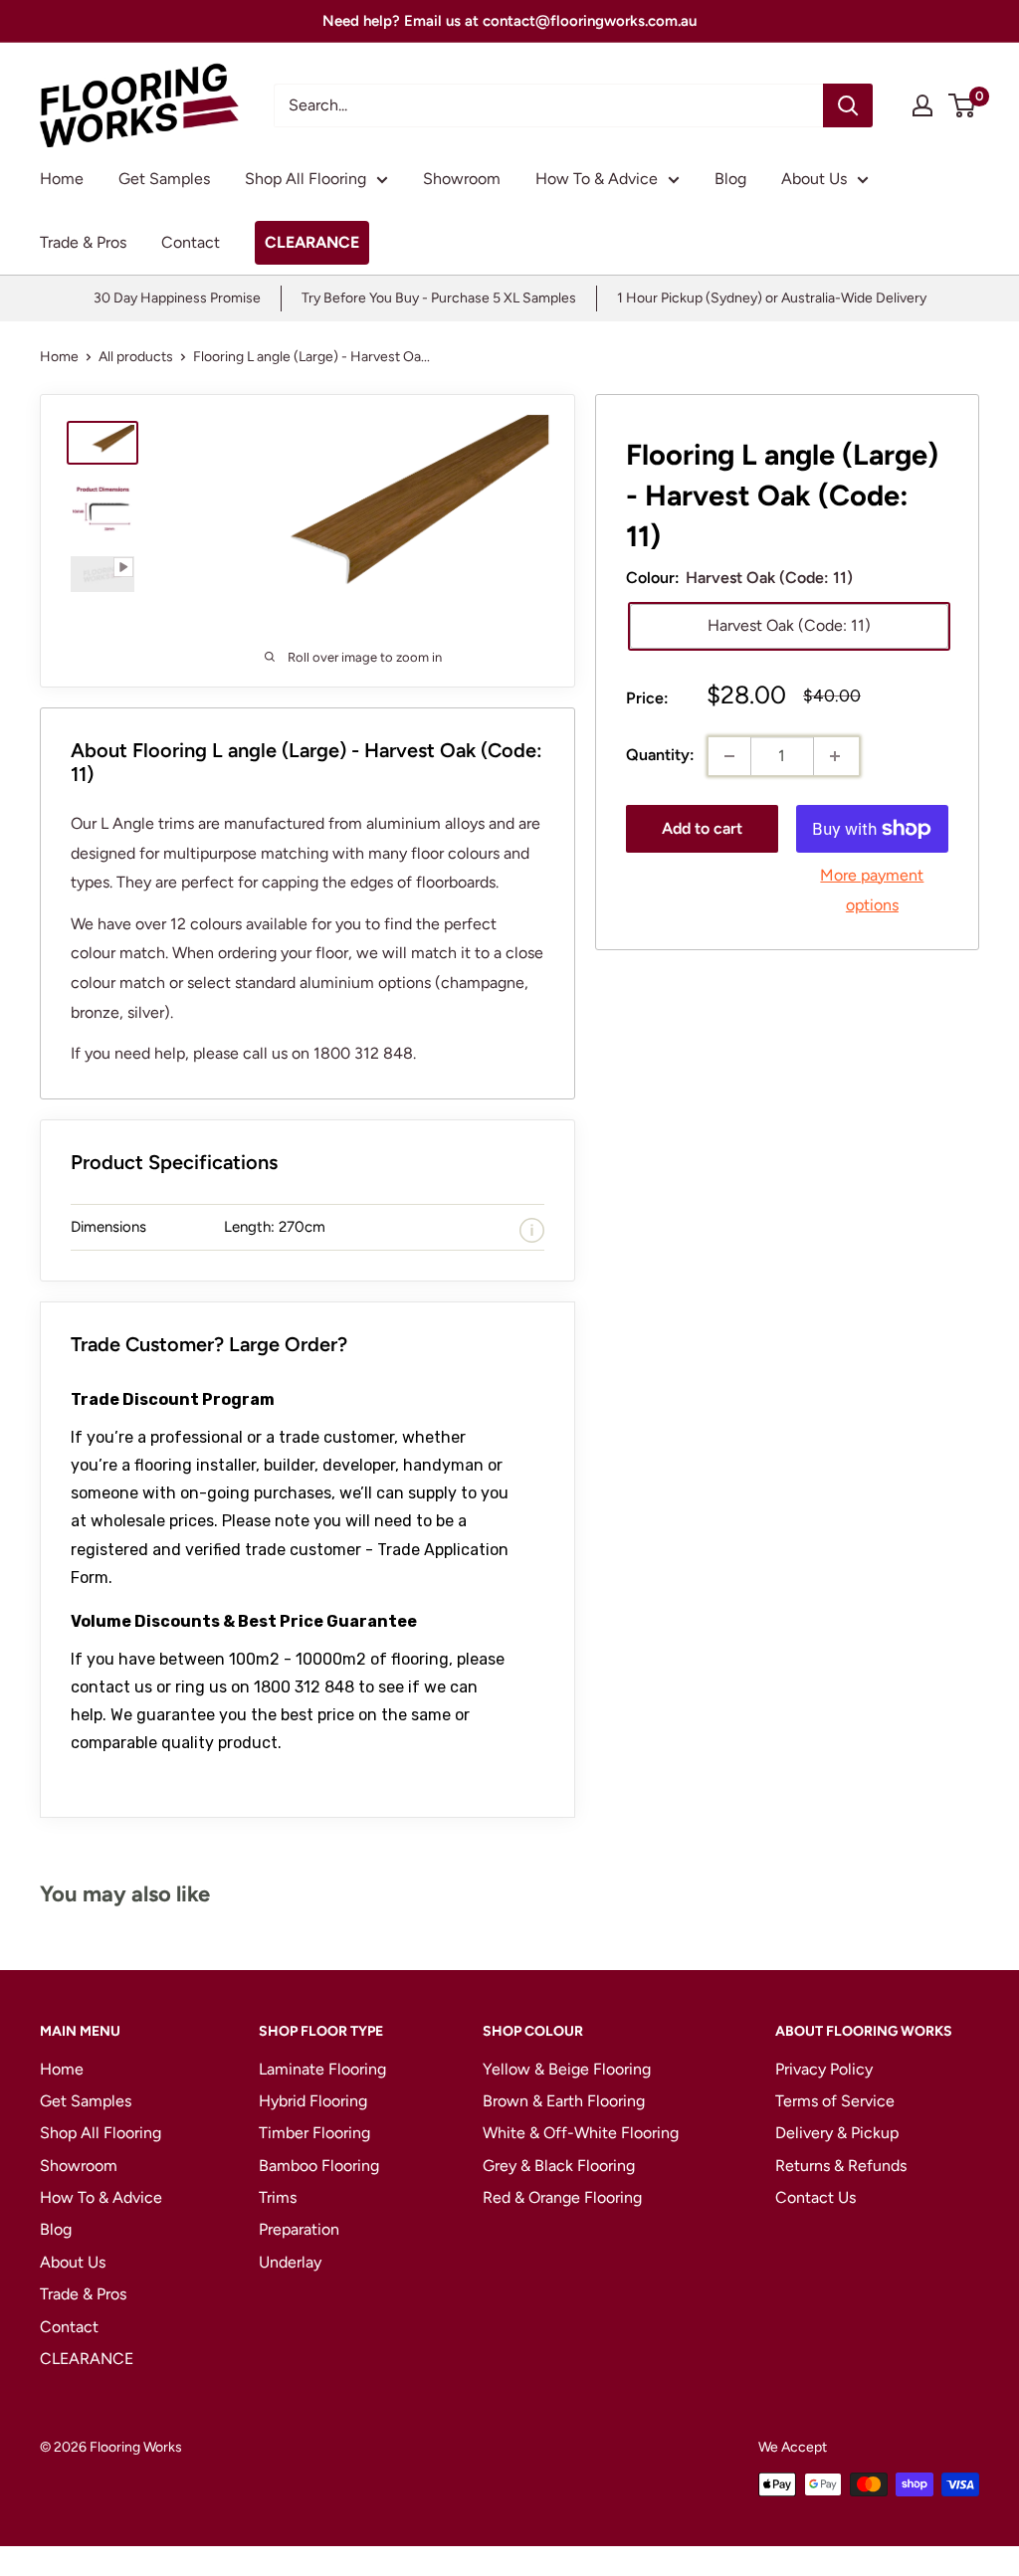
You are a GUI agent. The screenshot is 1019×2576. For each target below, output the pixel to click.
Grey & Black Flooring (559, 2166)
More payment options (872, 890)
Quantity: (660, 755)
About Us (814, 179)
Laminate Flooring (322, 2069)
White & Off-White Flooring (581, 2133)
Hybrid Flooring (313, 2101)
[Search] (848, 105)
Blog (730, 179)
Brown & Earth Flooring (564, 2101)
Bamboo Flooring (319, 2166)
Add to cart (702, 828)
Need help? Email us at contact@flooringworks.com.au (509, 21)
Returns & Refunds (841, 2166)
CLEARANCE (312, 242)
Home (62, 179)
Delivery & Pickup (837, 2133)
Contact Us (815, 2197)
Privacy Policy (824, 2069)
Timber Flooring (314, 2133)
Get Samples (164, 179)
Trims (278, 2197)
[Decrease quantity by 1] (729, 756)
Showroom (462, 179)
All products (136, 357)
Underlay (290, 2262)
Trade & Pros (83, 242)
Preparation (299, 2229)
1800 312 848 (304, 1687)
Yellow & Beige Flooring (567, 2069)
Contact (191, 242)
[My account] (922, 105)
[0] (963, 105)
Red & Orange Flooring (562, 2197)
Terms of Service (835, 2101)
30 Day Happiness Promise (177, 298)
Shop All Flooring (306, 179)
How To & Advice (597, 179)
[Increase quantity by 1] (835, 756)
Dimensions (108, 1227)
